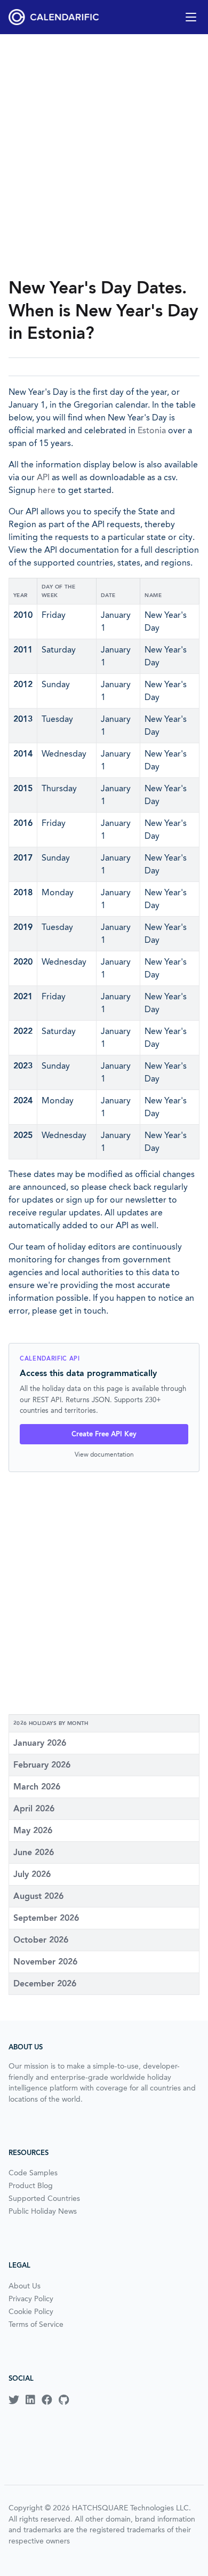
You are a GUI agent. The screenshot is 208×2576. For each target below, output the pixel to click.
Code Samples (33, 2173)
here (47, 490)
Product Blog (31, 2185)
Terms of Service (36, 2324)
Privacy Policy (31, 2299)
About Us (25, 2286)
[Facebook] (47, 2400)
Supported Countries (44, 2198)
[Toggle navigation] (191, 17)
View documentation (104, 1454)
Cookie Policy (31, 2311)
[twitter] (14, 2400)
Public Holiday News (43, 2211)
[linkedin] (30, 2400)
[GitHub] (64, 2400)
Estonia (152, 430)
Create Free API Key (104, 1434)
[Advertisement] (104, 155)
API (43, 477)
